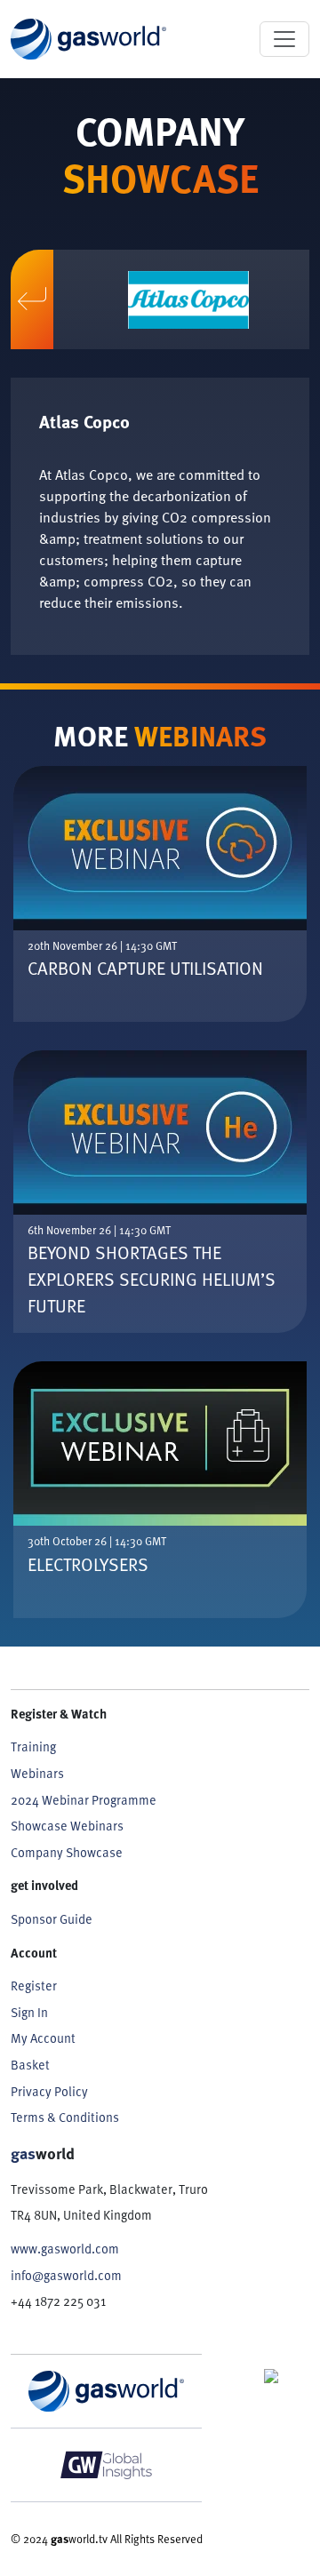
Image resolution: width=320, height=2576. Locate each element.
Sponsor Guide (52, 1918)
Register (34, 1985)
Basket (30, 2064)
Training (33, 1746)
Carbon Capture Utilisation (145, 968)
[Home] (88, 39)
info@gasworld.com (66, 2275)
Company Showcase (67, 1852)
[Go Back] (32, 300)
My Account (43, 2038)
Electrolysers (88, 1564)
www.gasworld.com (65, 2248)
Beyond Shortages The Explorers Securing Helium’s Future (152, 1279)
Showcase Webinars (67, 1825)
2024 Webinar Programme (84, 1799)
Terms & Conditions (65, 2117)
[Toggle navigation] (284, 39)
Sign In (29, 2012)
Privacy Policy (49, 2091)
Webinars (37, 1773)
